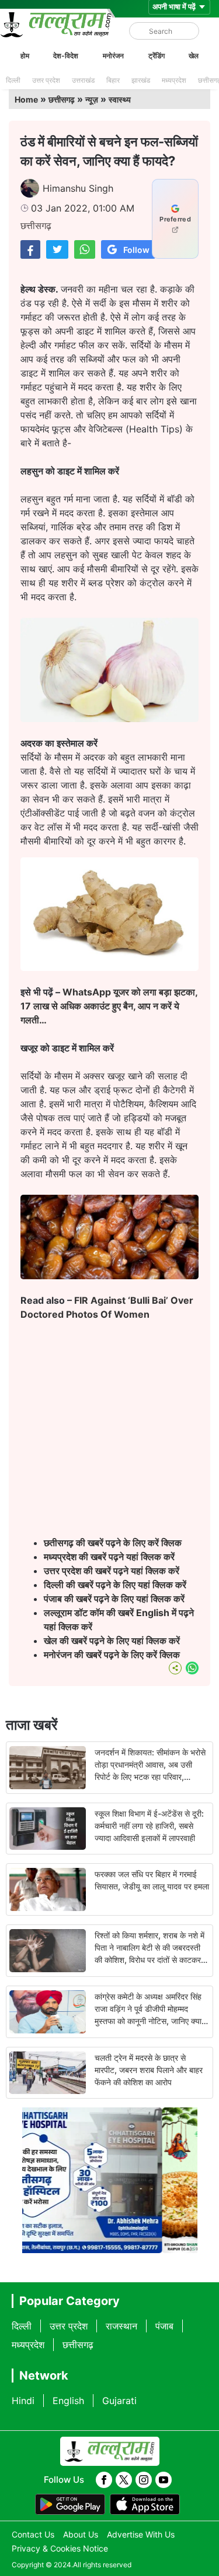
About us (81, 2534)
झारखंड (141, 80)
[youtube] (164, 2480)
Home (26, 99)
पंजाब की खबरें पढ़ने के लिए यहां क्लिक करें (114, 1599)
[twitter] (124, 2480)
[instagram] (144, 2480)
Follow (136, 250)
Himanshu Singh (78, 188)
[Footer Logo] (110, 2451)
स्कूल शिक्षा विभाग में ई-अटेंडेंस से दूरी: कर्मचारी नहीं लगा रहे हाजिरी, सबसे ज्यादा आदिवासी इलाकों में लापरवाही (149, 1826)
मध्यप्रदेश (174, 80)
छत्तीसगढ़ (62, 99)
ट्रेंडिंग (157, 56)
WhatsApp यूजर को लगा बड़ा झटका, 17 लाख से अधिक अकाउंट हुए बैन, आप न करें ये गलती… (109, 1006)
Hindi (23, 2401)
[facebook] (104, 2480)
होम (25, 56)
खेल (194, 56)
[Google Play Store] (70, 2504)
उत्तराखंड (83, 80)
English (68, 2401)
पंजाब (164, 2326)
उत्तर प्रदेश (46, 80)
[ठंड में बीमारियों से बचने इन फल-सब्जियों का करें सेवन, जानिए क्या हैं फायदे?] (30, 249)
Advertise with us (141, 2534)
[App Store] (145, 2504)
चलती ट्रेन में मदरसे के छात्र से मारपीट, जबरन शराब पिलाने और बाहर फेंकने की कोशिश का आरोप (149, 2070)
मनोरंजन (113, 56)
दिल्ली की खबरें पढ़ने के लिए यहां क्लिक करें (115, 1585)
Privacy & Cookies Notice (60, 2548)
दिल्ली (13, 80)
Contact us (33, 2534)
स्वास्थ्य (120, 99)
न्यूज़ (92, 99)
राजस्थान (121, 2326)
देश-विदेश (66, 56)
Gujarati (119, 2401)
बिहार (113, 80)
